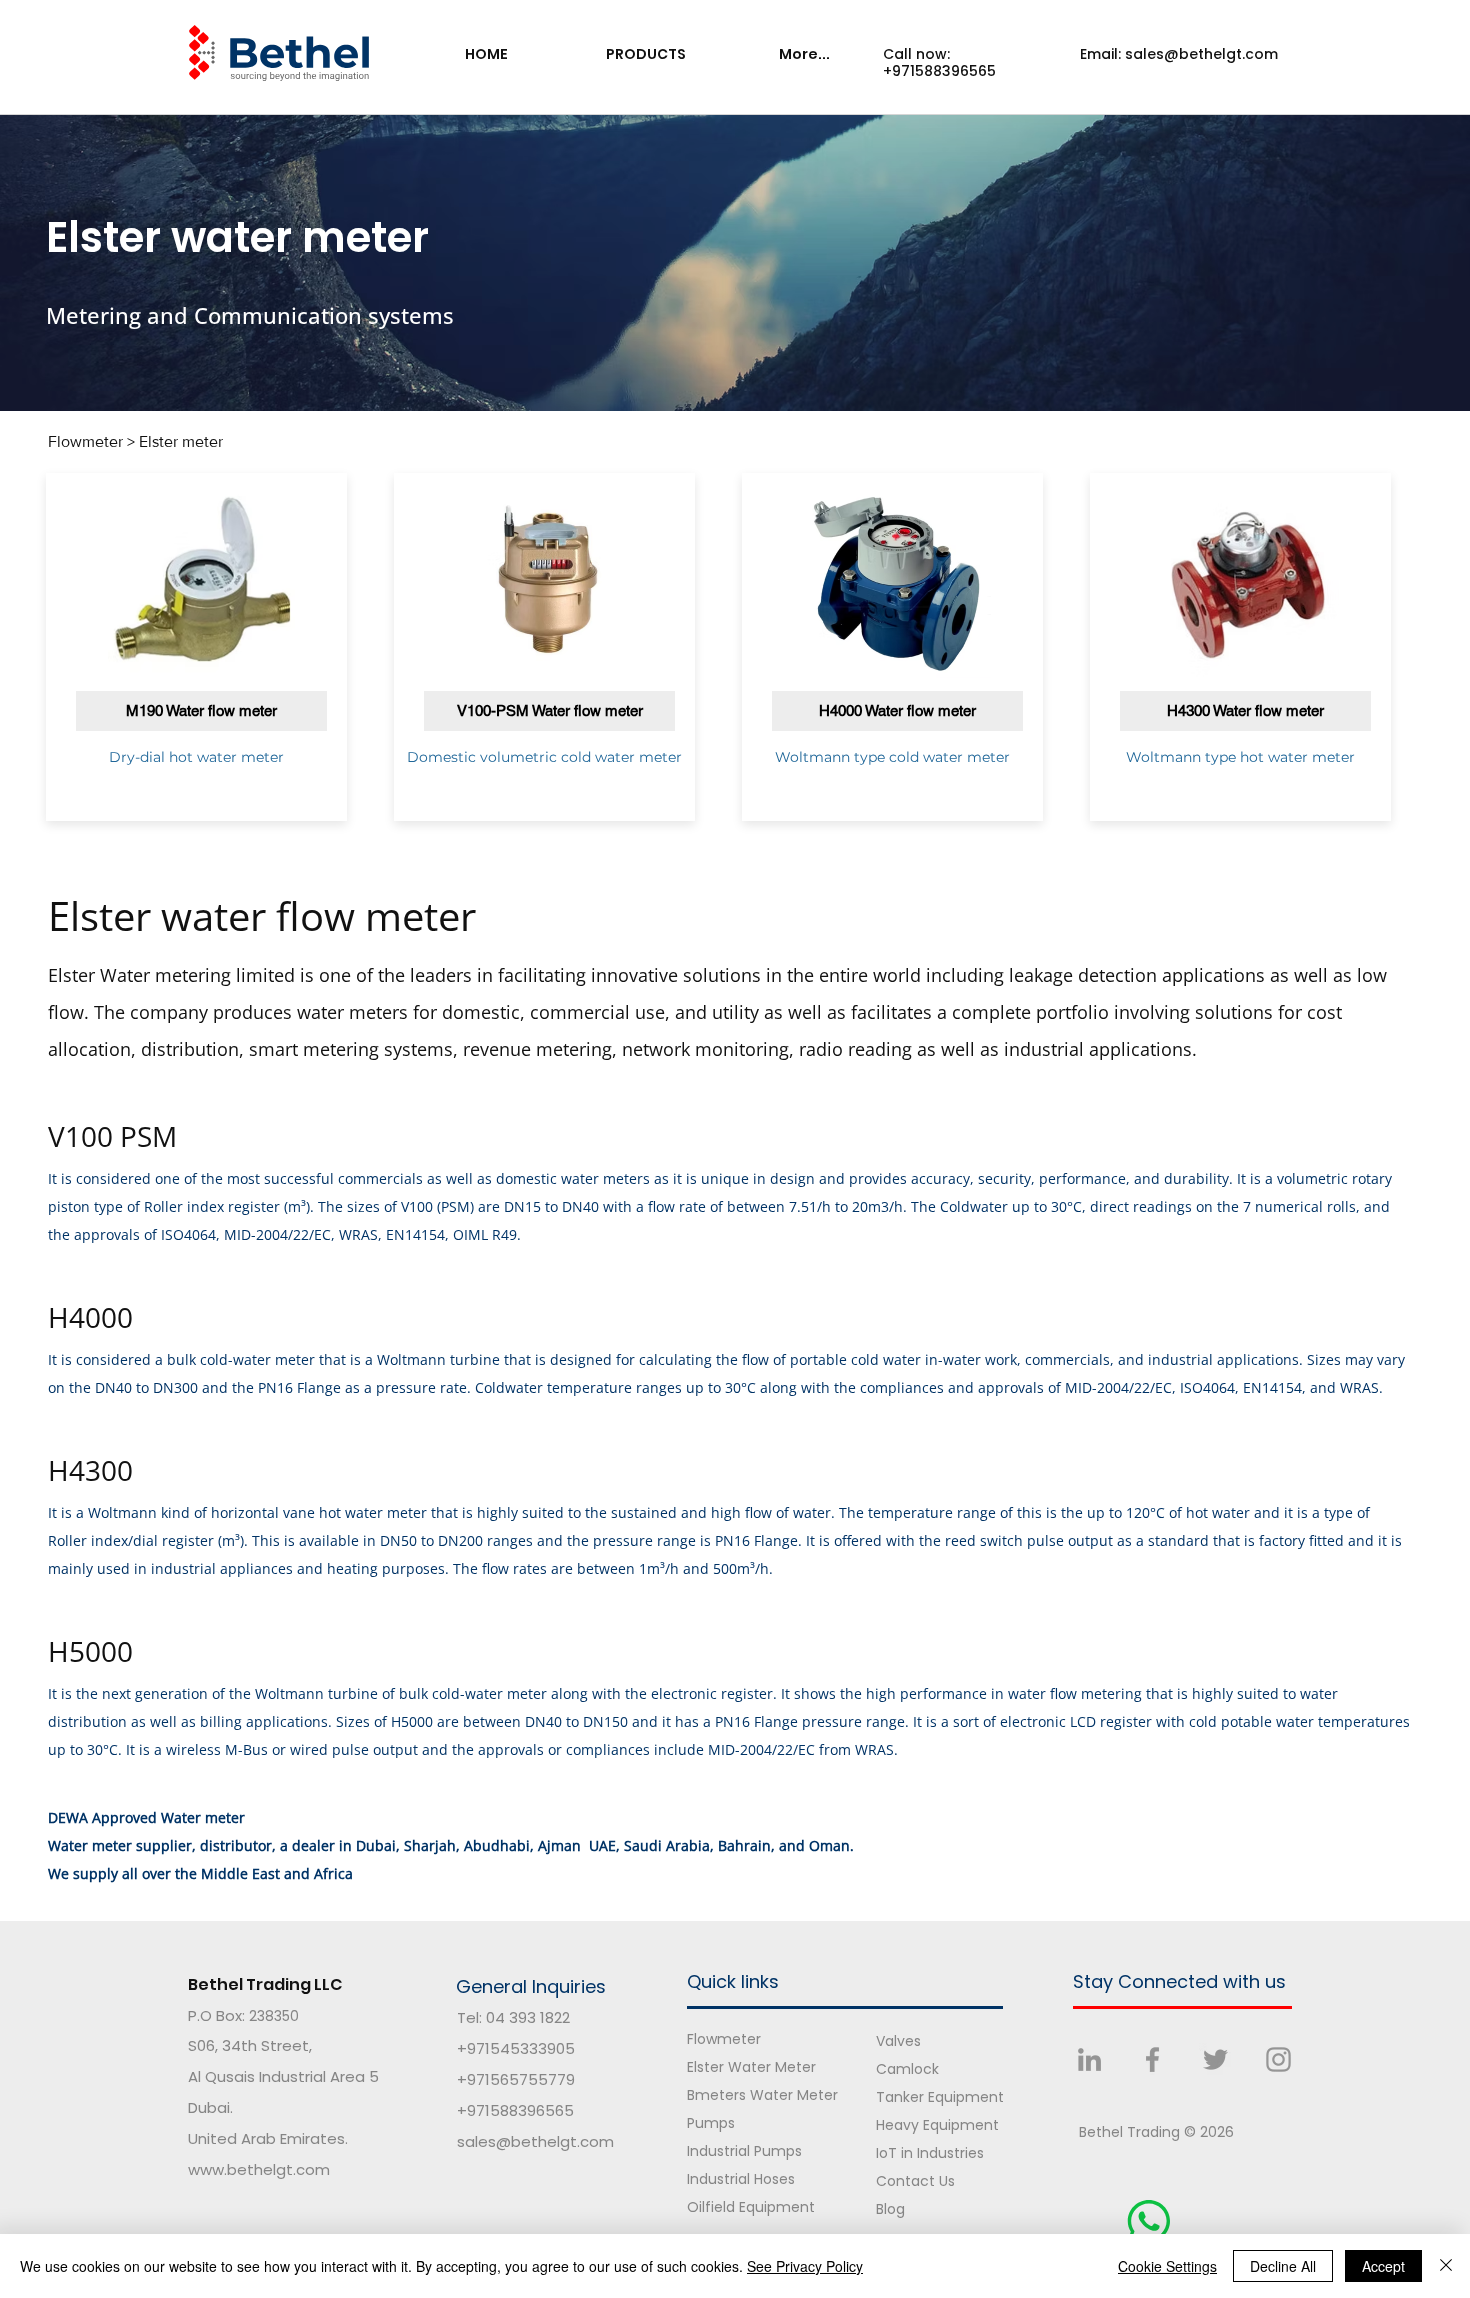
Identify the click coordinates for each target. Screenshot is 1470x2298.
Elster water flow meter (262, 915)
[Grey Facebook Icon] (1152, 2059)
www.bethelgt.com (259, 2169)
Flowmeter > (93, 441)
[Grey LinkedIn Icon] (1089, 2059)
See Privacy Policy (805, 2266)
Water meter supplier (120, 1845)
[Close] (1446, 2266)
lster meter (185, 441)
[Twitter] (1215, 2059)
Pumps (711, 2123)
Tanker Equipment (940, 2097)
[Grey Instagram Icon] (1278, 2059)
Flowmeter (724, 2039)
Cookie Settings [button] (1167, 2266)
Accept (1383, 2266)
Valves (898, 2041)
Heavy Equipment (937, 2125)
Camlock (907, 2069)
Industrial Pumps (744, 2151)
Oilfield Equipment (751, 2207)
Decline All (1283, 2266)
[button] (645, 54)
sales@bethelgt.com (1201, 54)
